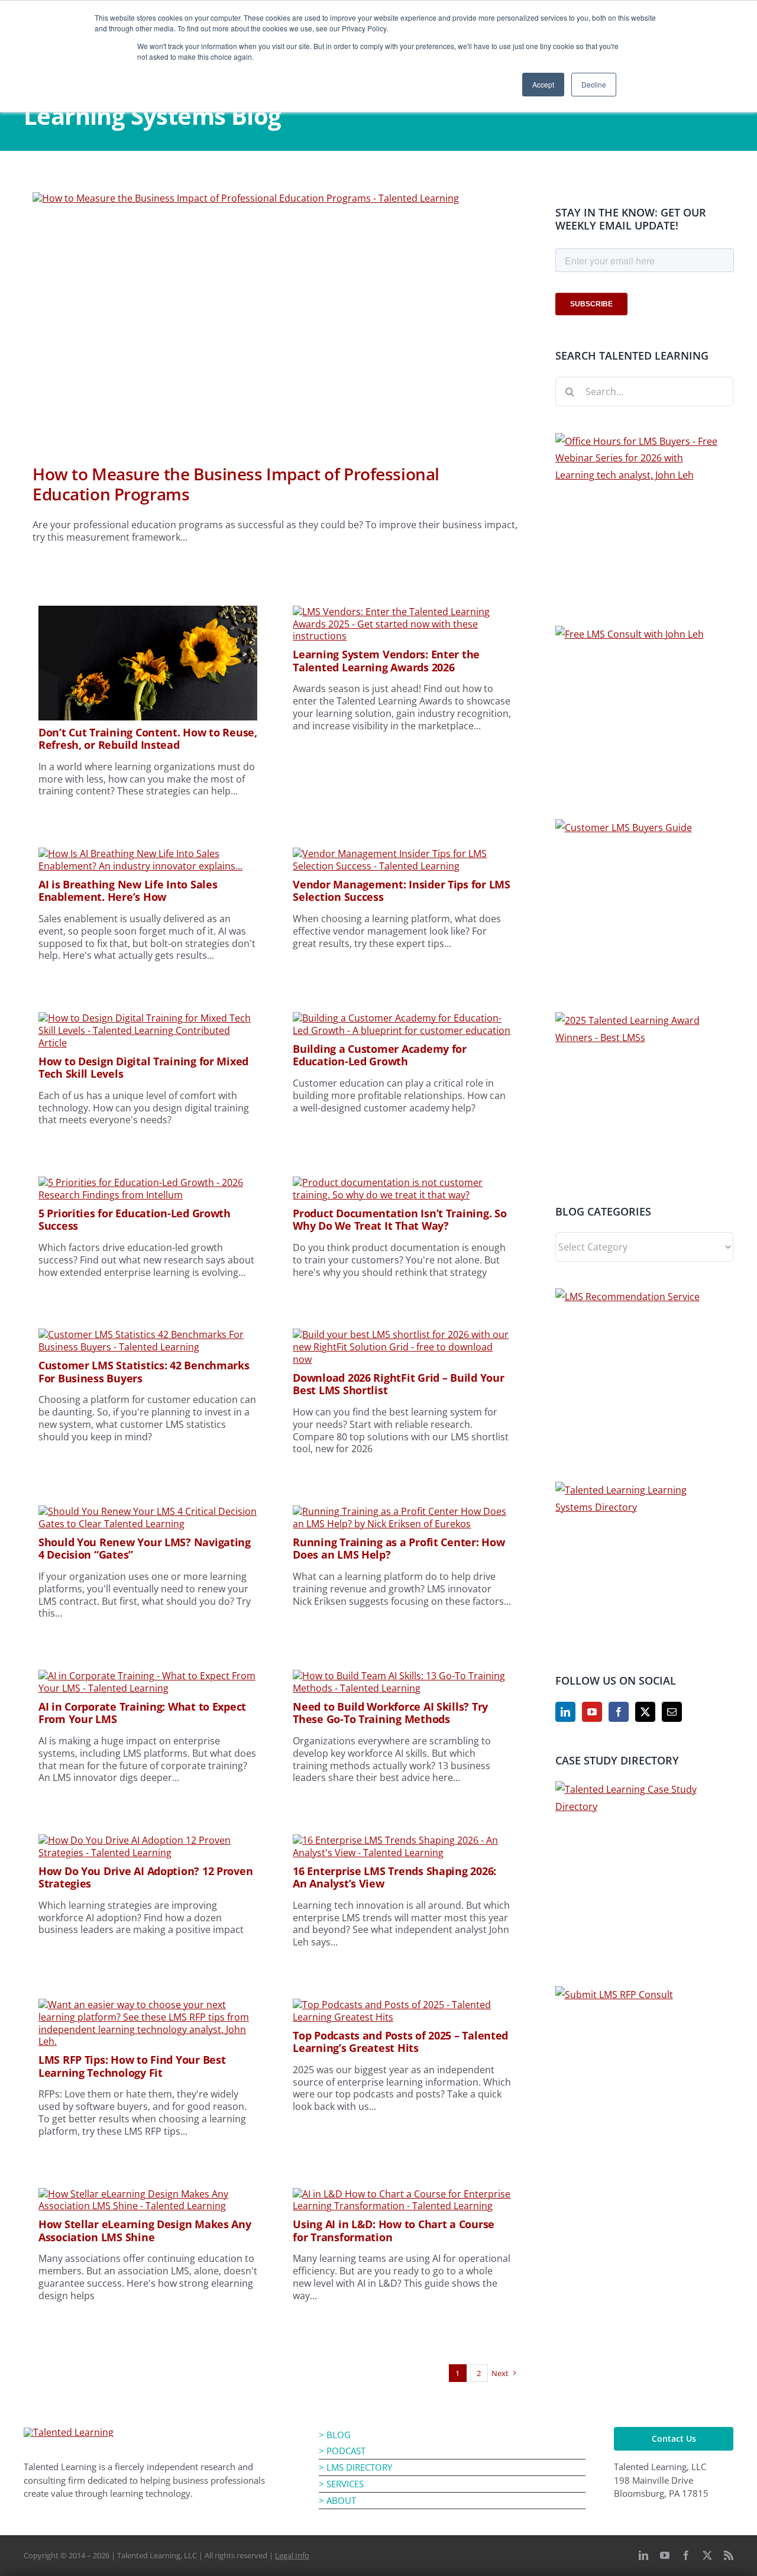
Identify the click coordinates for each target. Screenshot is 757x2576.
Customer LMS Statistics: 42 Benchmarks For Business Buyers (144, 1372)
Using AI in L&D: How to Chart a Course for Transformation (394, 2231)
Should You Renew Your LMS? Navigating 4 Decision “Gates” (145, 1549)
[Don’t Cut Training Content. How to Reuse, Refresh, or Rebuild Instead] (148, 612)
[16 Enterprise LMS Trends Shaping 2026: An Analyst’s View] (402, 1840)
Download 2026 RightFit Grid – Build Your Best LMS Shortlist (398, 1384)
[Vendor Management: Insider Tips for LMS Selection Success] (402, 854)
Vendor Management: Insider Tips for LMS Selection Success (401, 891)
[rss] (729, 2555)
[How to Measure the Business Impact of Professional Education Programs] (275, 319)
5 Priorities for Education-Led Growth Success (135, 1220)
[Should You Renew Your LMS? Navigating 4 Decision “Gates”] (148, 1511)
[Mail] (672, 1712)
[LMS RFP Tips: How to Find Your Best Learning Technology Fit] (148, 2005)
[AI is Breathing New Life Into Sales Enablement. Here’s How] (148, 854)
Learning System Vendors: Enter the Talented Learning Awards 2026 (386, 661)
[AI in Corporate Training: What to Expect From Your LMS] (148, 1676)
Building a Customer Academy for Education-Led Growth (380, 1055)
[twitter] (707, 2555)
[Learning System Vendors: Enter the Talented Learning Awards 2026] (402, 612)
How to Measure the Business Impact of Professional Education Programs (236, 484)
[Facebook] (619, 1712)
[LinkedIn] (565, 1712)
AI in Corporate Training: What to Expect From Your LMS (142, 1713)
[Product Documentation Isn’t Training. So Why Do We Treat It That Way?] (402, 1182)
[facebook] (686, 2555)
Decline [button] (594, 84)
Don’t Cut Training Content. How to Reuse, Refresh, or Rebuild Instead (148, 739)
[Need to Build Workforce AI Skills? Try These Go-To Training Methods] (402, 1676)
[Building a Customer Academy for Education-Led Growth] (402, 1018)
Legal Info (292, 2555)
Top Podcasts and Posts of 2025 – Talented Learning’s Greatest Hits (400, 2042)
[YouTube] (592, 1712)
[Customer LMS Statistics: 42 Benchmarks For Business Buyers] (148, 1334)
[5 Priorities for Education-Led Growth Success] (148, 1182)
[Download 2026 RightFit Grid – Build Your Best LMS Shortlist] (402, 1334)
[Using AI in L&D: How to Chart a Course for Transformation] (402, 2194)
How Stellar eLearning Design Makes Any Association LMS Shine (145, 2231)
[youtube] (665, 2555)
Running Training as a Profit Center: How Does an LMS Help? (399, 1549)
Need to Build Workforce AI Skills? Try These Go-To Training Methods (390, 1713)
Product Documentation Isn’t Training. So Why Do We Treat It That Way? (399, 1220)
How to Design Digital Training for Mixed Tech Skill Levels (143, 1068)
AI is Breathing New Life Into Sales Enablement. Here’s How (128, 891)
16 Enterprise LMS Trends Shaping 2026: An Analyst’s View (394, 1877)
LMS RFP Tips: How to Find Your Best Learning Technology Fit (132, 2066)
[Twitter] (645, 1712)
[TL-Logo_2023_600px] (69, 2432)
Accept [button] (543, 84)
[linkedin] (643, 2555)
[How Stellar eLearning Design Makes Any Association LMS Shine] (148, 2194)
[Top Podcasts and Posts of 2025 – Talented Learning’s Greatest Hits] (402, 2005)
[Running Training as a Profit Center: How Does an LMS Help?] (402, 1511)
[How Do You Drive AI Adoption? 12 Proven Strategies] (148, 1840)
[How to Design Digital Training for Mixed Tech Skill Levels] (148, 1018)
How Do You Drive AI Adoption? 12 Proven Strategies (145, 1877)
